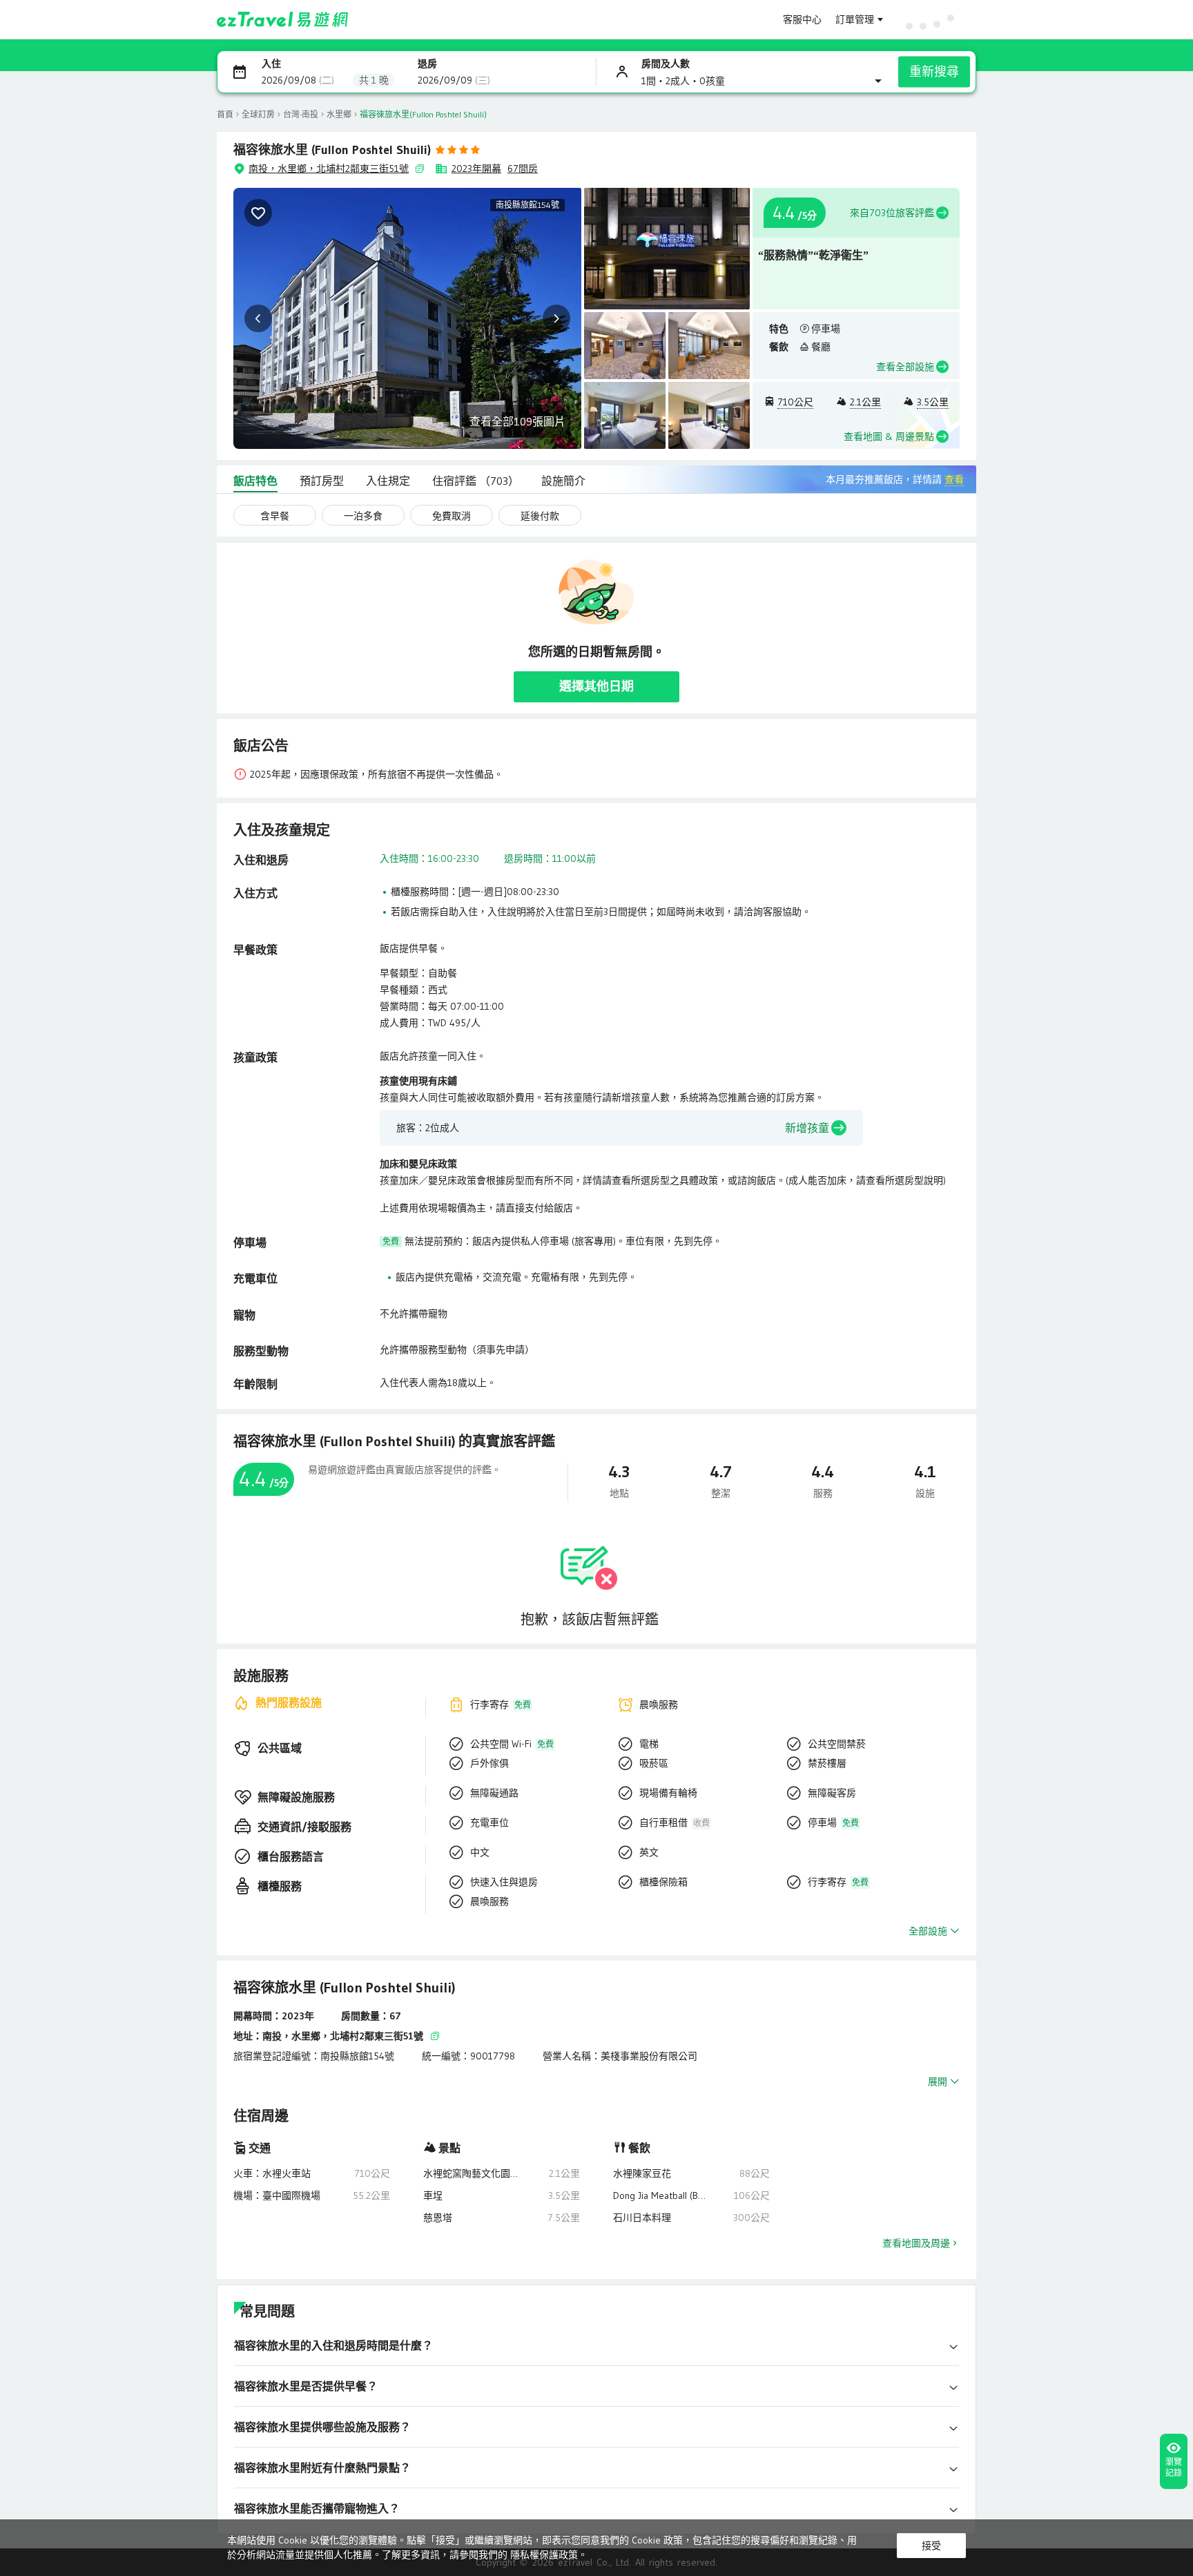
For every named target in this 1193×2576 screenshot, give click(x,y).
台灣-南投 (301, 114)
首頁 (225, 114)
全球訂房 (258, 114)
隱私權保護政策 (544, 2555)
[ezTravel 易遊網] (283, 19)
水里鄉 (339, 114)
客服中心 (802, 19)
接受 (931, 2546)
